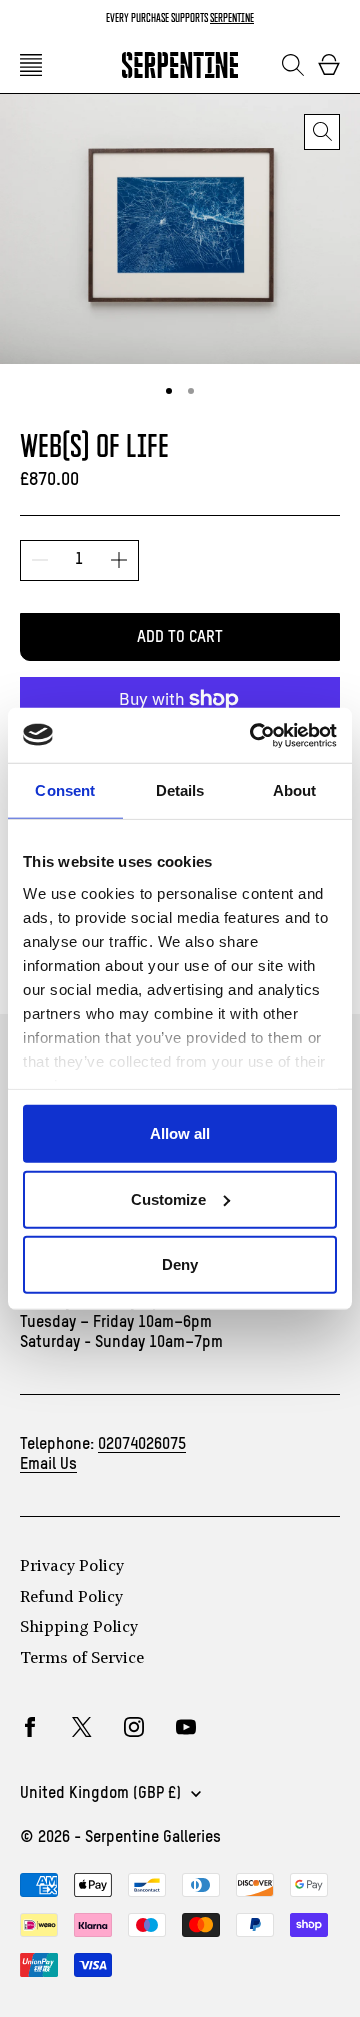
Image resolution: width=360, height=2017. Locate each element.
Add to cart (180, 638)
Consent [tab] (65, 790)
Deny (180, 1264)
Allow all (180, 1133)
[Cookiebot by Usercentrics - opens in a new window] (254, 735)
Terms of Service (82, 1659)
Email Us (48, 1465)
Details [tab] (180, 790)
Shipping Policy (79, 1628)
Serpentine (232, 17)
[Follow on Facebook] (30, 1727)
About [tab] (295, 790)
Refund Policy (71, 1598)
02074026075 (142, 1445)
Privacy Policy (72, 1567)
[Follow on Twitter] (82, 1727)
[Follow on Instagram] (134, 1727)
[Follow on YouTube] (186, 1727)
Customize (168, 1198)
